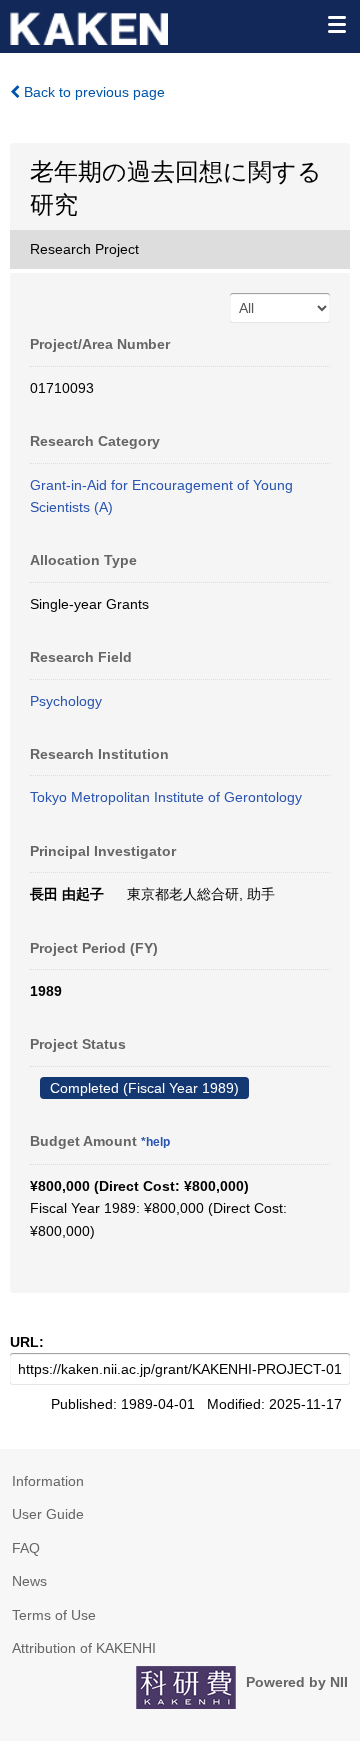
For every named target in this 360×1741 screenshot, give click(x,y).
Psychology (66, 701)
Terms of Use (54, 1615)
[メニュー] (336, 24)
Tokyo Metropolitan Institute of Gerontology (166, 797)
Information (48, 1481)
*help (155, 1142)
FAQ (26, 1548)
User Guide (48, 1514)
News (29, 1581)
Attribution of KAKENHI (84, 1648)
